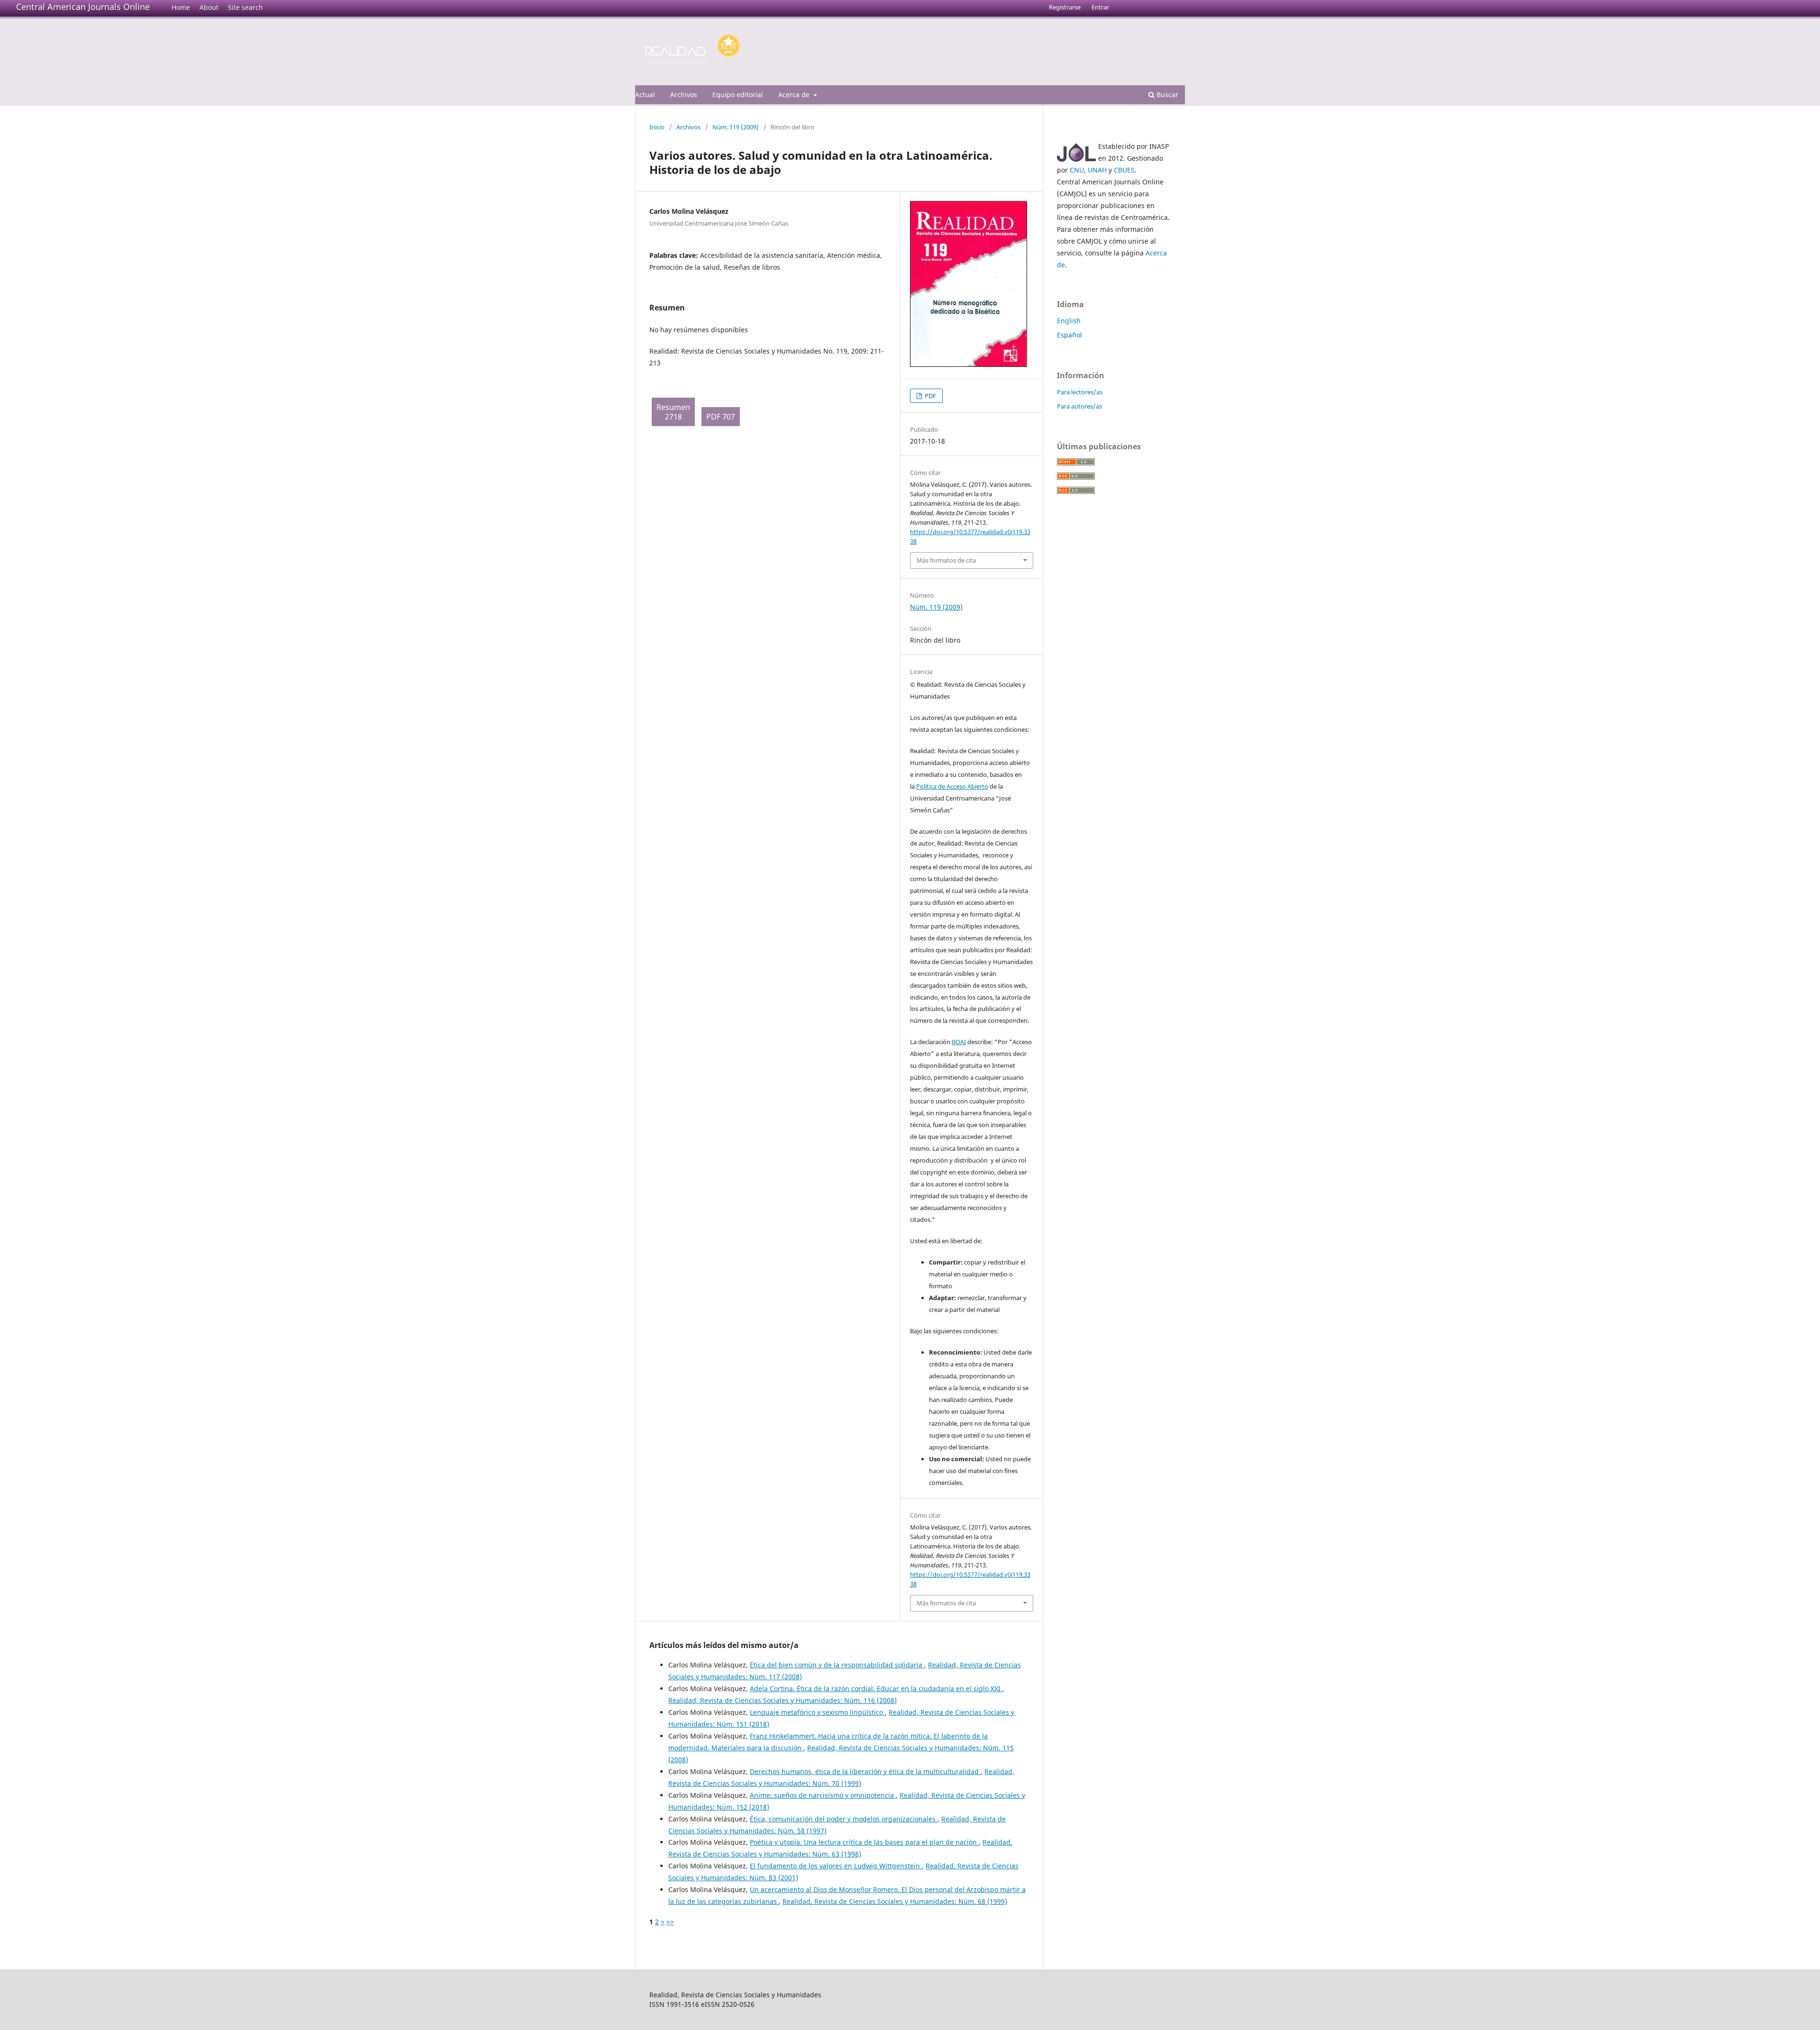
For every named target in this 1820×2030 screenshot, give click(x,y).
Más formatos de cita (946, 560)
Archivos (684, 95)
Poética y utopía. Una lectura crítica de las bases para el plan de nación (864, 1842)
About (209, 7)
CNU (1077, 170)
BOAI (959, 1042)
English (1069, 321)
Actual (645, 95)
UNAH (1097, 170)
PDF (930, 396)
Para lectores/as (1080, 392)
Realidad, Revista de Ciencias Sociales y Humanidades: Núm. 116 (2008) (783, 1700)
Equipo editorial (738, 95)
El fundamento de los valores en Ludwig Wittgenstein (836, 1866)
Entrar (1100, 7)
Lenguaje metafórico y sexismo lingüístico (817, 1712)
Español (1069, 335)
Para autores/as (1079, 406)
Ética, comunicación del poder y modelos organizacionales (844, 1819)
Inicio (657, 127)
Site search (246, 7)
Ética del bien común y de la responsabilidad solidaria (837, 1665)
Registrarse (1065, 7)
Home (181, 7)
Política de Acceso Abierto (952, 786)
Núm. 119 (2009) (736, 127)
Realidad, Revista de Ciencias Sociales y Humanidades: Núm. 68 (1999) (895, 1901)
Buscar (1166, 95)
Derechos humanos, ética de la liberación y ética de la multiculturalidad (865, 1771)
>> (670, 1922)
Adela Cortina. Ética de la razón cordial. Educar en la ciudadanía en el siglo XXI (876, 1689)
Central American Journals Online (83, 7)
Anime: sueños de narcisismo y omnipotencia (823, 1795)
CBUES (1124, 170)
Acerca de (795, 95)
